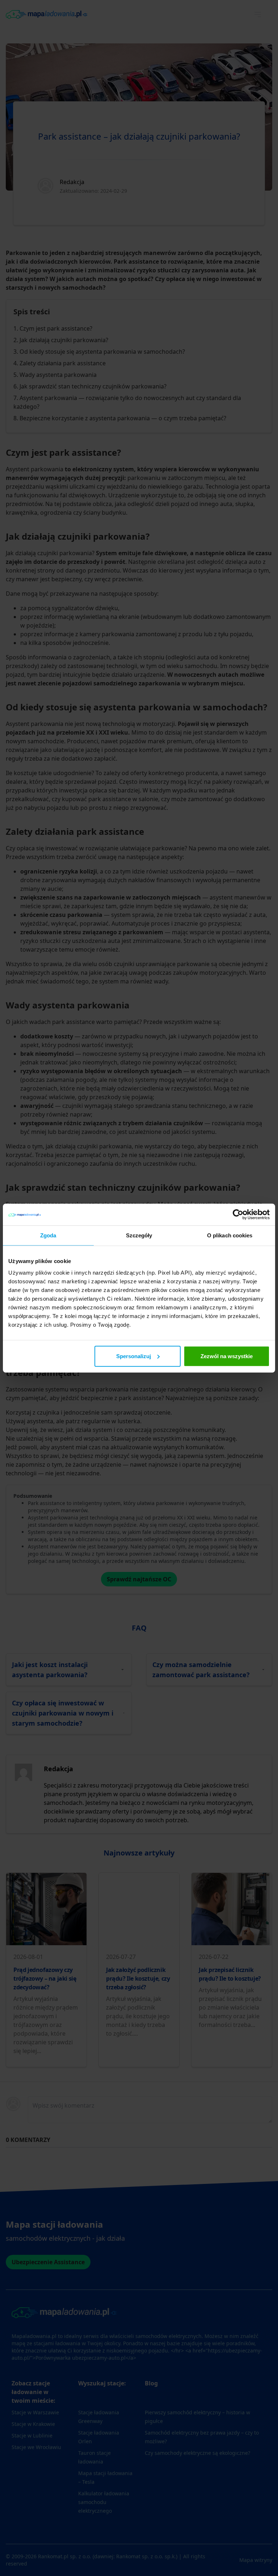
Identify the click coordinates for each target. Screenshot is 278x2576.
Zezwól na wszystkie (227, 1356)
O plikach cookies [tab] (230, 1235)
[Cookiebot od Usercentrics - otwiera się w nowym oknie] (238, 1215)
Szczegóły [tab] (139, 1235)
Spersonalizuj (134, 1356)
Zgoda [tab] (48, 1235)
